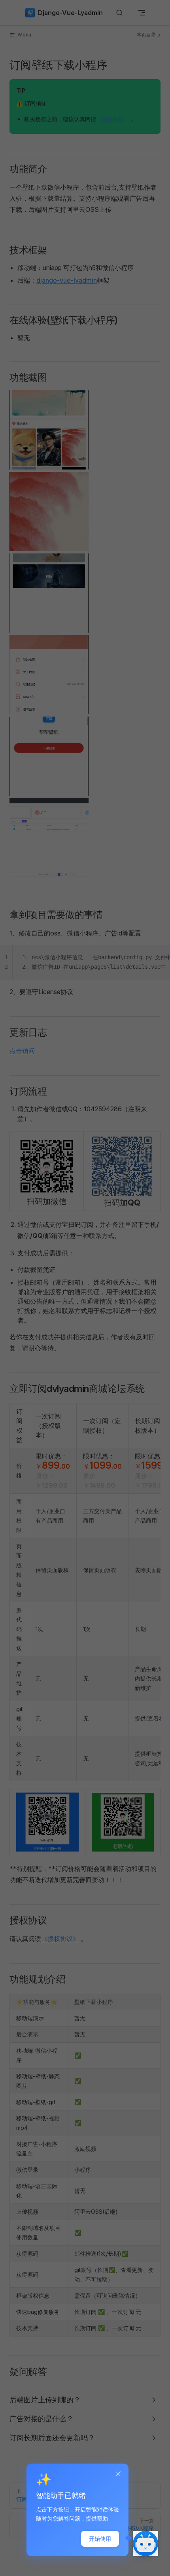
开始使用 (100, 2539)
